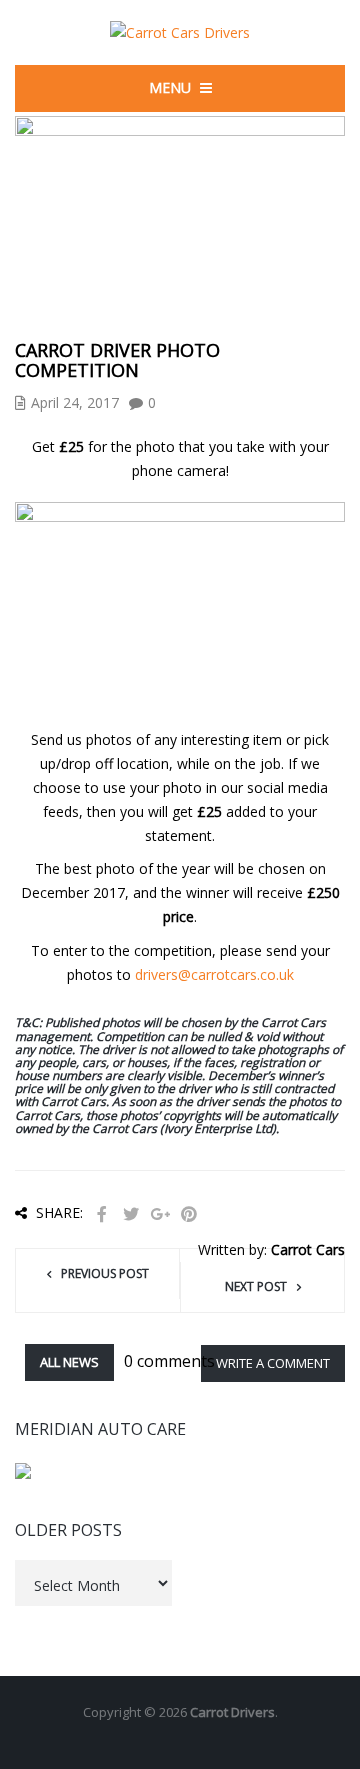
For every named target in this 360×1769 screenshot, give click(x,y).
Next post (256, 1286)
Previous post (105, 1273)
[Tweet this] (131, 1214)
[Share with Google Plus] (160, 1214)
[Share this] (102, 1214)
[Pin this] (189, 1214)
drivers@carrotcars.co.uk (214, 974)
